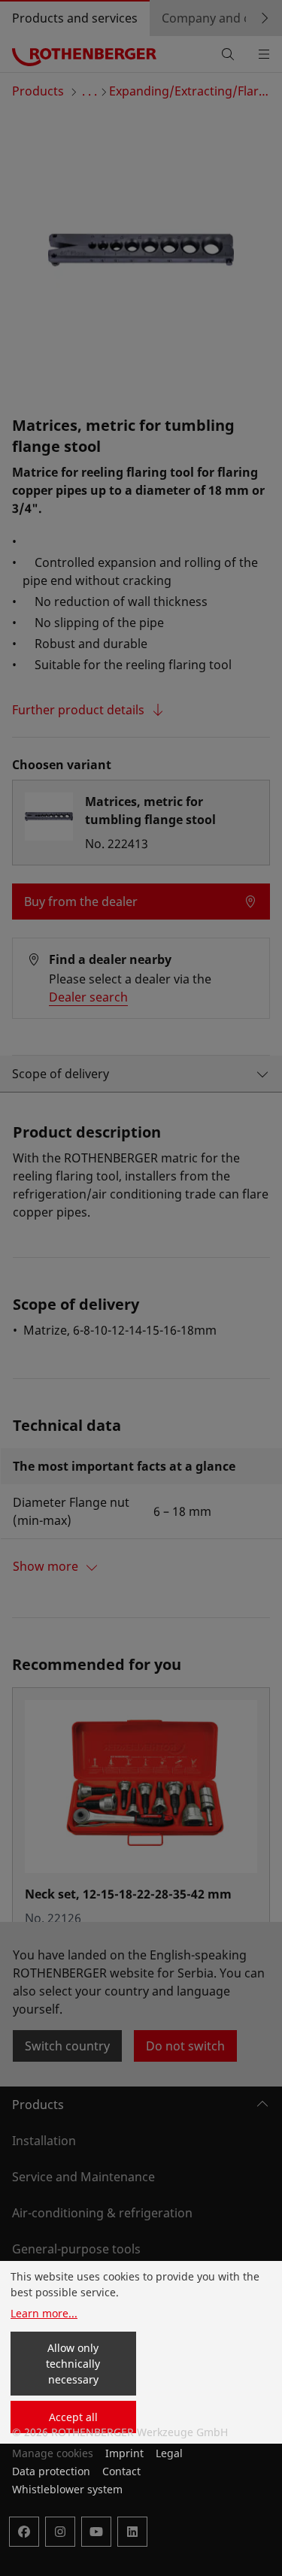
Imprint (124, 2453)
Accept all (73, 2417)
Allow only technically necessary (73, 2364)
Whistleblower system (67, 2489)
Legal (169, 2453)
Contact (121, 2471)
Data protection (51, 2471)
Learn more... (44, 2313)
